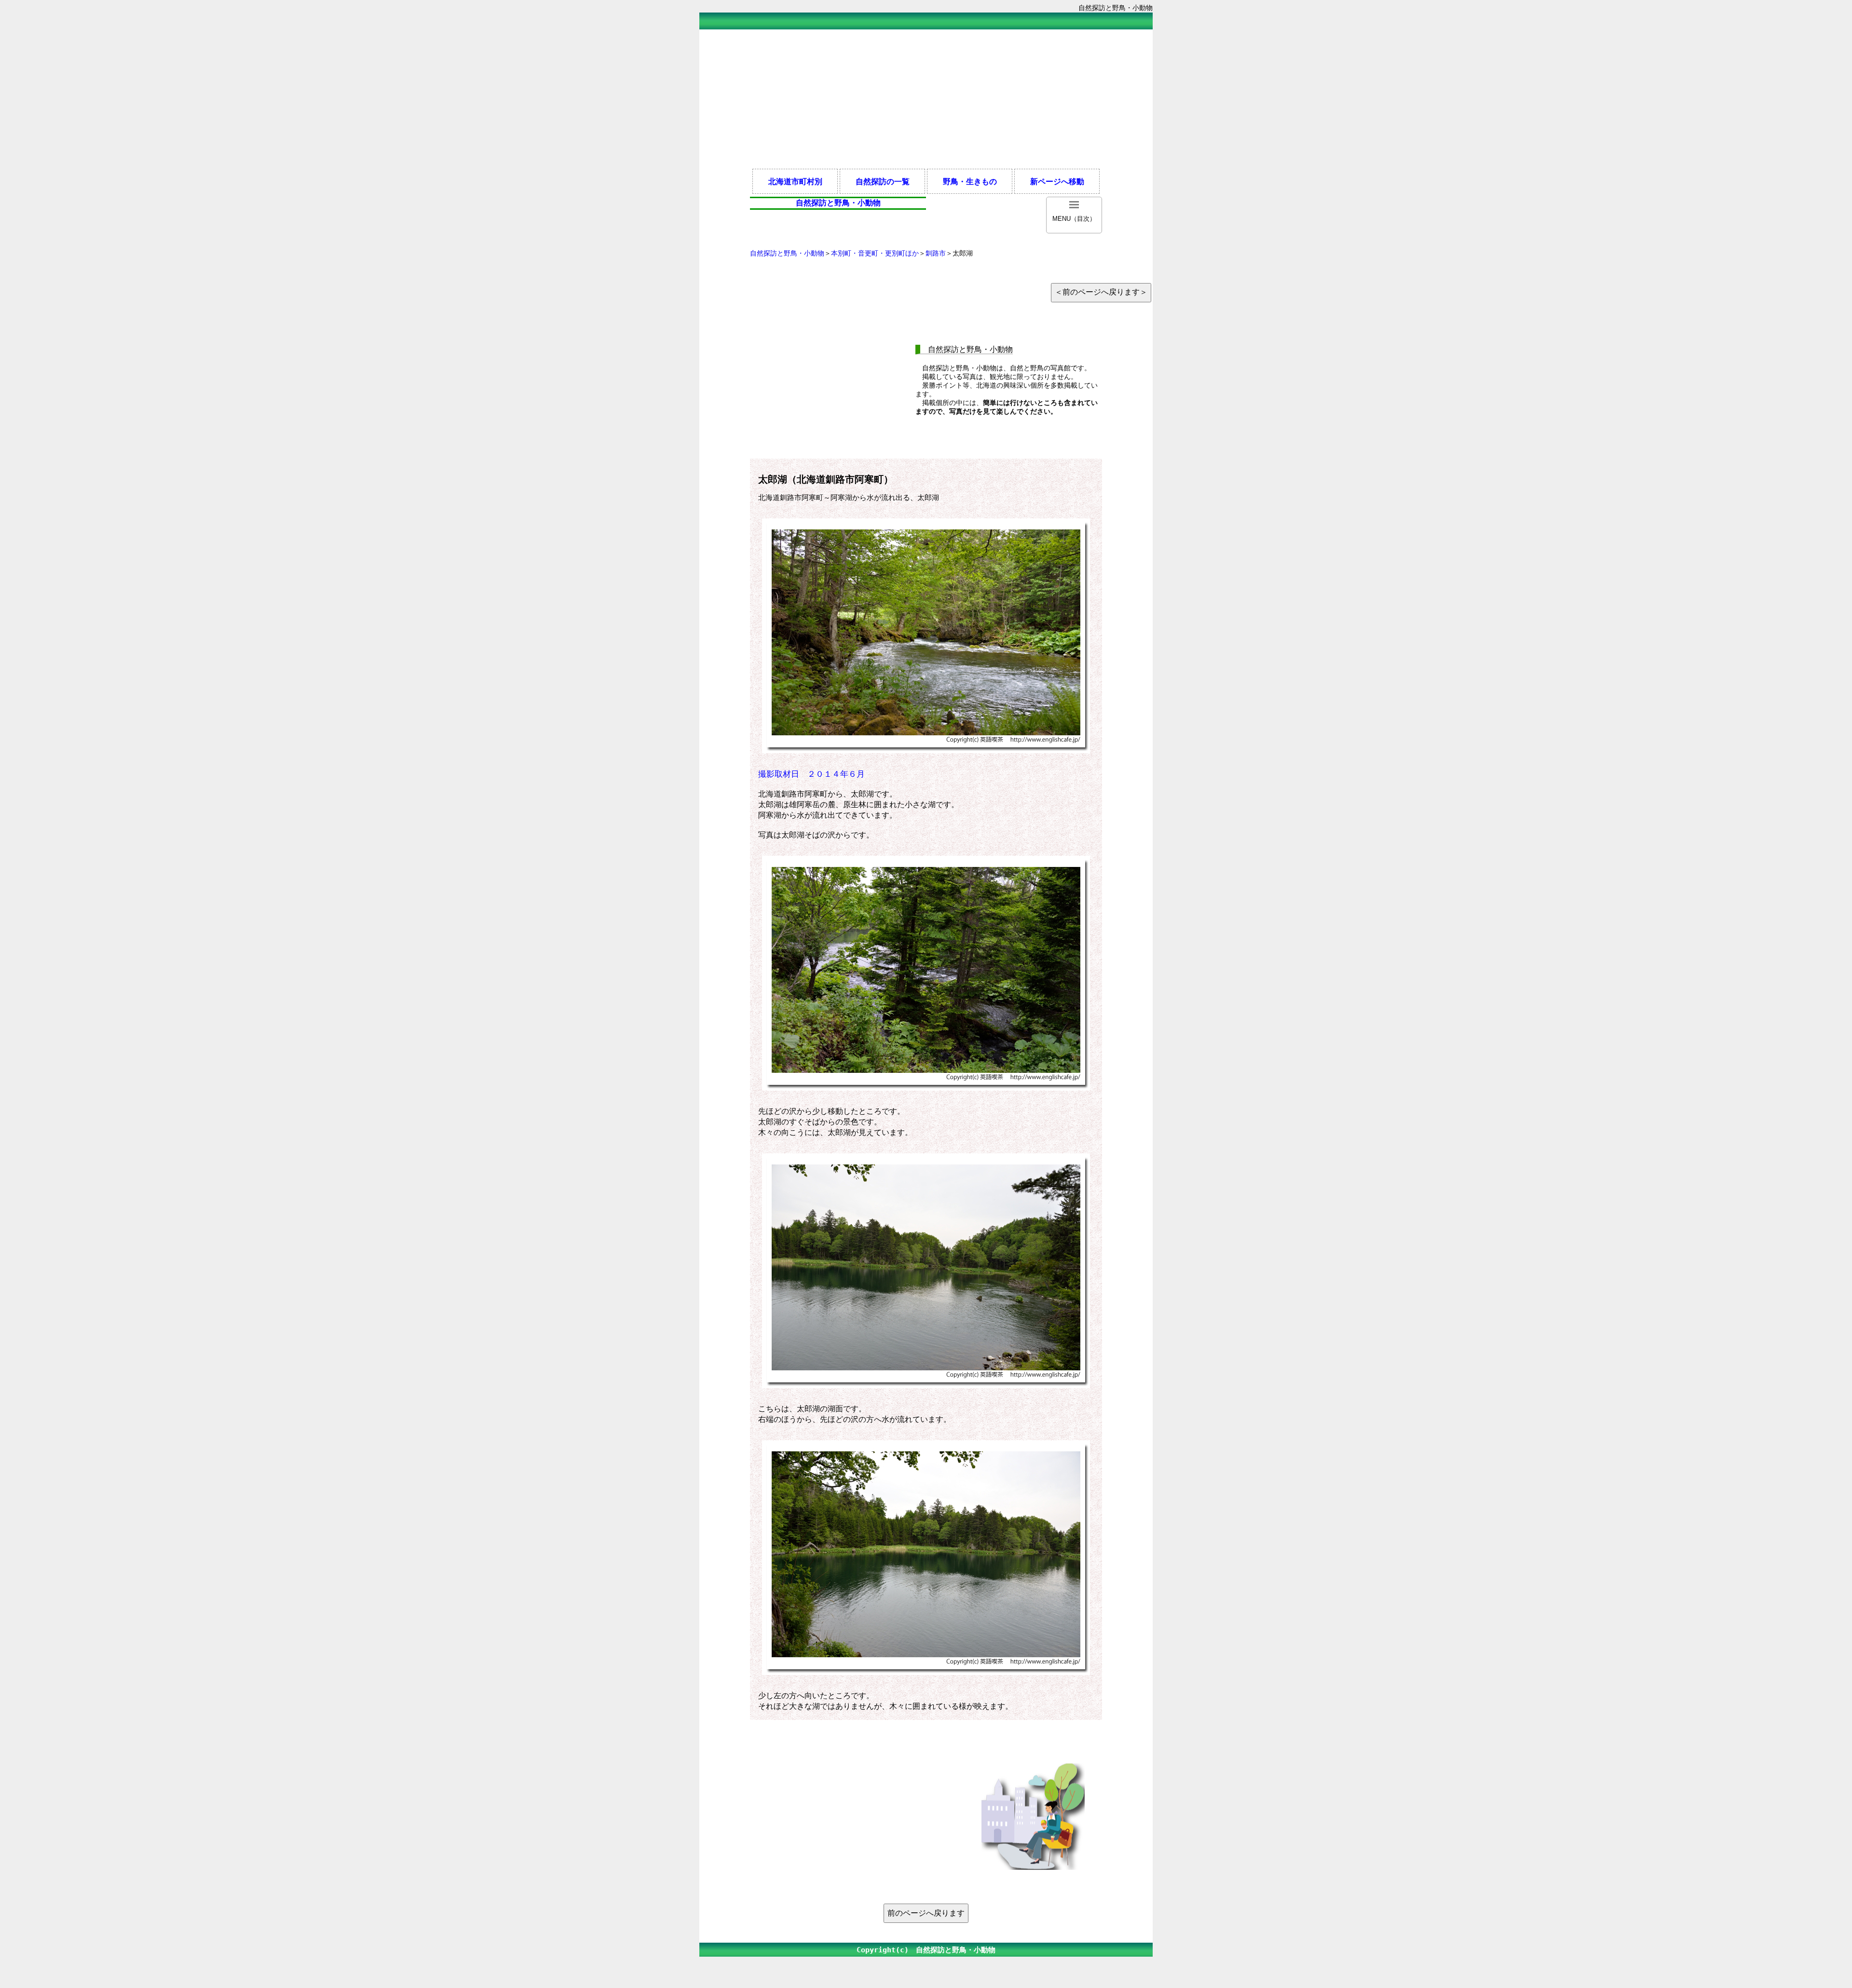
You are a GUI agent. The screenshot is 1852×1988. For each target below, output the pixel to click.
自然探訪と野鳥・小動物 (787, 253)
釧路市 (936, 253)
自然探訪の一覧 (883, 181)
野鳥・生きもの (970, 181)
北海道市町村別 (795, 181)
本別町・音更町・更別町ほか (875, 253)
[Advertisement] (926, 98)
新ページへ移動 (1057, 181)
